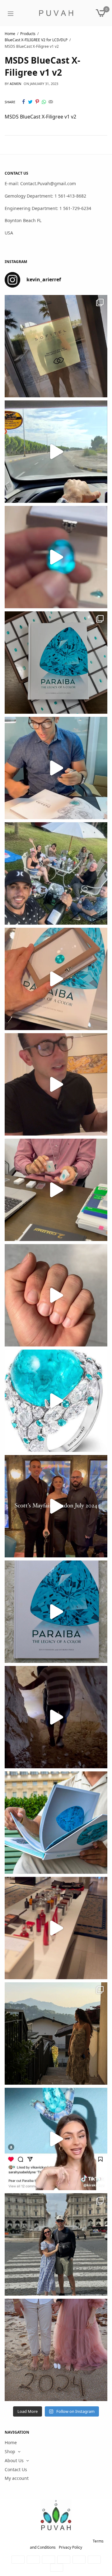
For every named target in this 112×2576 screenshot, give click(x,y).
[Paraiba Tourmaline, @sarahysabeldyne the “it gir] (56, 2139)
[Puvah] (56, 13)
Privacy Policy (70, 2547)
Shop (10, 2451)
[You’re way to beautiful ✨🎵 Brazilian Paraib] (56, 1295)
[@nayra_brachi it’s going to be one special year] (56, 2350)
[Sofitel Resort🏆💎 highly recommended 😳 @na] (56, 346)
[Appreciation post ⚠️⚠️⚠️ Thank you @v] (56, 1084)
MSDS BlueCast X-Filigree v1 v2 (40, 117)
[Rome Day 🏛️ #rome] (56, 2244)
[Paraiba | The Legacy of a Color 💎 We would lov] (56, 1823)
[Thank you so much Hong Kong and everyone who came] (56, 979)
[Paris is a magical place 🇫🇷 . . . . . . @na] (56, 1928)
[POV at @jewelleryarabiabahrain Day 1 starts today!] (56, 452)
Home (11, 2443)
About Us (14, 2460)
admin (15, 84)
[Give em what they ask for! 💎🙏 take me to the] (56, 557)
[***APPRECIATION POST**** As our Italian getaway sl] (56, 2034)
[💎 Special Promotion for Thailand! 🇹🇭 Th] (56, 768)
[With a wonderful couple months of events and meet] (56, 663)
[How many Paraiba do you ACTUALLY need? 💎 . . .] (56, 1401)
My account (17, 2478)
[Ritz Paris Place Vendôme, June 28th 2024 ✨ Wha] (56, 1612)
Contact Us (16, 2469)
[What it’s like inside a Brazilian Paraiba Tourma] (56, 1717)
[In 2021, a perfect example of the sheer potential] (56, 1190)
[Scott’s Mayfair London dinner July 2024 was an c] (56, 1506)
